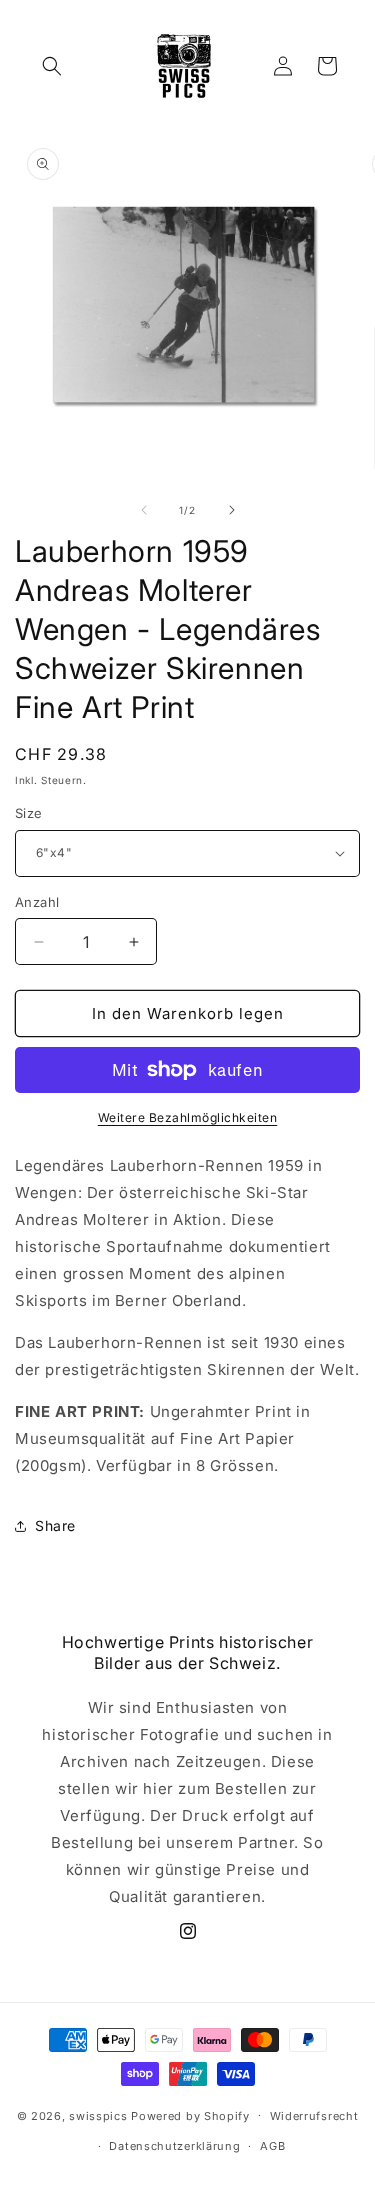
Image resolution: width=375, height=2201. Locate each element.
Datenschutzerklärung (174, 2146)
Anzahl (37, 902)
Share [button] (55, 1525)
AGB (272, 2146)
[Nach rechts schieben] (232, 510)
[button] (52, 66)
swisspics (98, 2115)
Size (29, 813)
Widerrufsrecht (314, 2116)
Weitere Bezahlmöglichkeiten (188, 1117)
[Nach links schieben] (144, 510)
